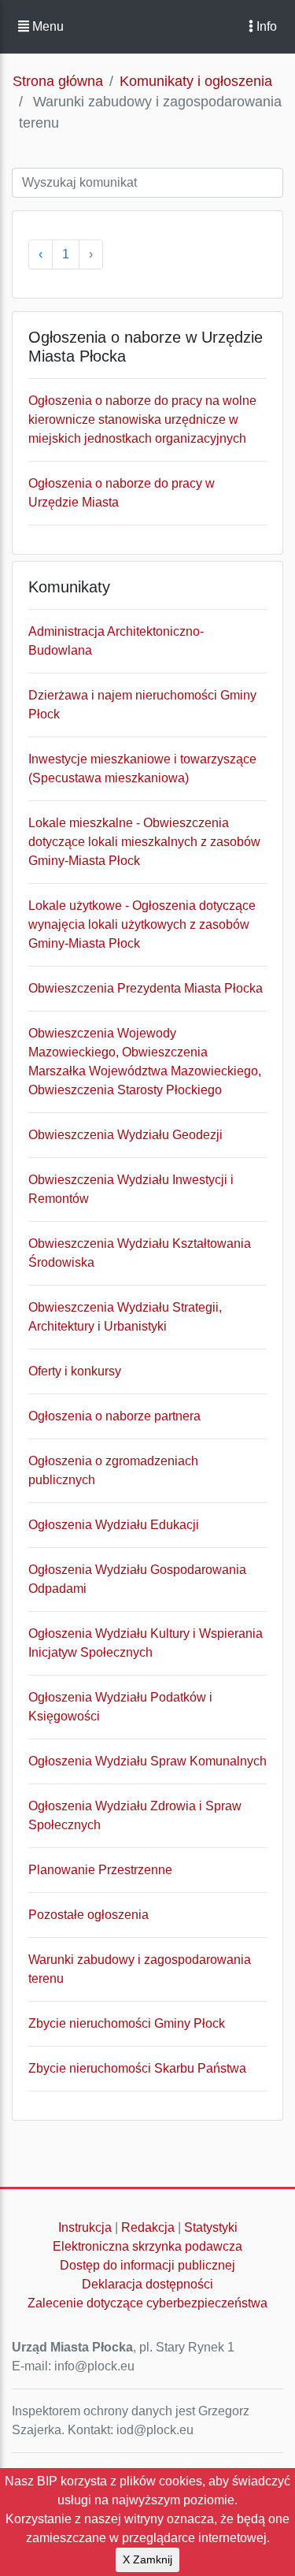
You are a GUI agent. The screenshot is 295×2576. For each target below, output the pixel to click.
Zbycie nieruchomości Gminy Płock (127, 2023)
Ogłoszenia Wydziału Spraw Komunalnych (147, 1761)
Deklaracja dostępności (147, 2284)
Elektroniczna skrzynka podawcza (147, 2246)
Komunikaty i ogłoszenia (196, 81)
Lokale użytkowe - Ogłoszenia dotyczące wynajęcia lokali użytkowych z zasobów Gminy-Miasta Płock (142, 924)
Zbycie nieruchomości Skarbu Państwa (137, 2068)
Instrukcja (85, 2227)
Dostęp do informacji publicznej (147, 2265)
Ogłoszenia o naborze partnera (114, 1416)
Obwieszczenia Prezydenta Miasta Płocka (146, 988)
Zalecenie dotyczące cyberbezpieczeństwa (147, 2303)
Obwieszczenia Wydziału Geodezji (125, 1135)
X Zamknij (147, 2559)
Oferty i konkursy (75, 1371)
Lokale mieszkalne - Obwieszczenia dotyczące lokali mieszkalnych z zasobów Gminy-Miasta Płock (144, 842)
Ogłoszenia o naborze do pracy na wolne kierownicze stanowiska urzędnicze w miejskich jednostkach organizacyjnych (142, 419)
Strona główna (58, 81)
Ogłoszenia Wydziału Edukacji (114, 1525)
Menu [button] (46, 26)
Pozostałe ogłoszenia (88, 1915)
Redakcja (148, 2227)
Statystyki (211, 2227)
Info (265, 26)
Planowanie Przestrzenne (100, 1870)
